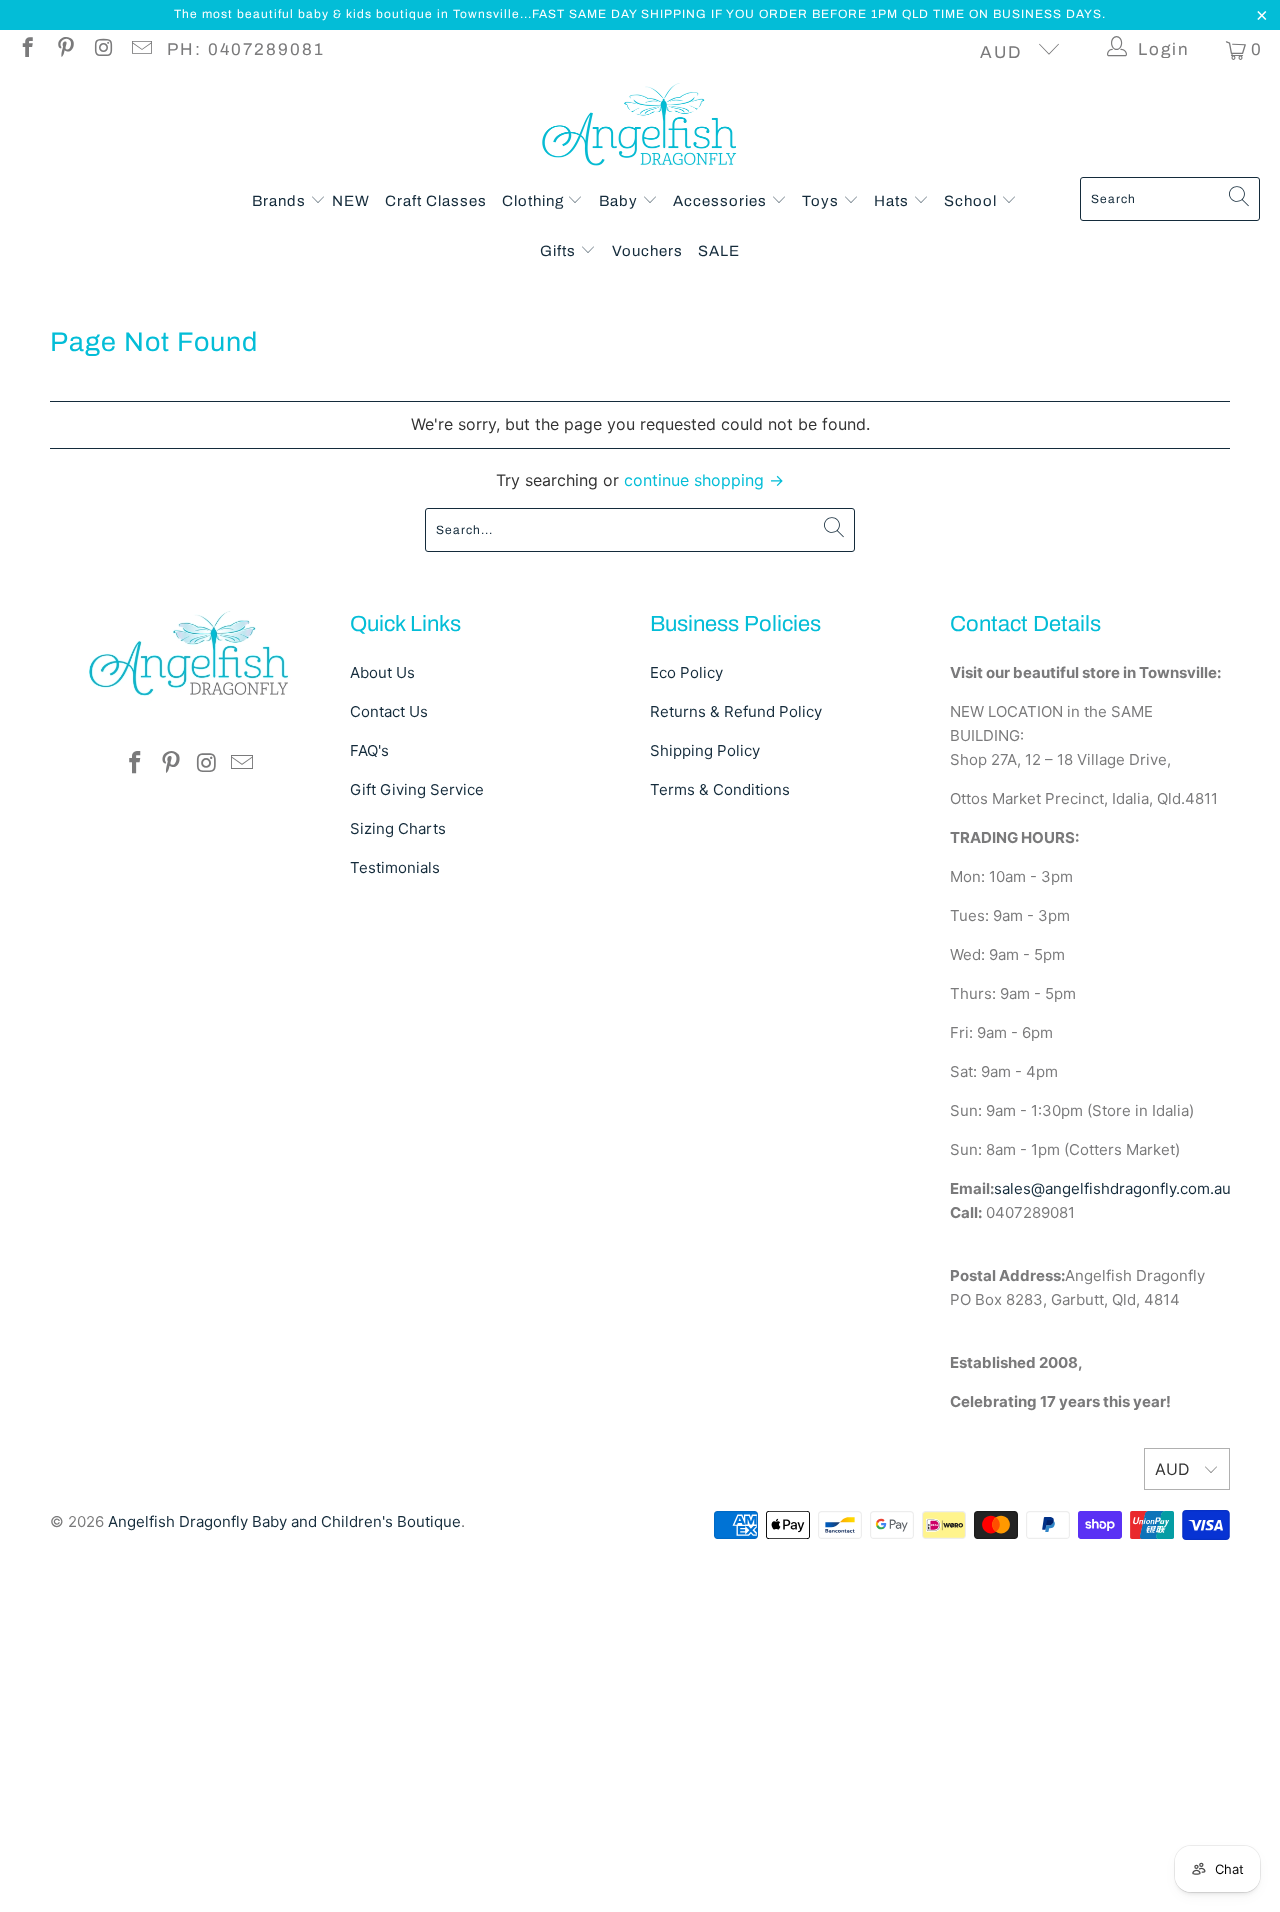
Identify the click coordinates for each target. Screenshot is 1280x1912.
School (972, 201)
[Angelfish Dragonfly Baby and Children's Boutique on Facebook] (26, 50)
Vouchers (647, 251)
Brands (281, 201)
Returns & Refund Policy (736, 711)
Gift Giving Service (417, 789)
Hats (893, 201)
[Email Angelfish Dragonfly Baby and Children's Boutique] (140, 50)
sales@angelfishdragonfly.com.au (1112, 1188)
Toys (822, 201)
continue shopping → (704, 480)
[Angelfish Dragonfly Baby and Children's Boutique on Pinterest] (64, 50)
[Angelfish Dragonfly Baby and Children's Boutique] (640, 128)
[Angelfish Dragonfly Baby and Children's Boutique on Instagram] (102, 50)
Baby (620, 201)
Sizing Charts (398, 828)
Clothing (535, 201)
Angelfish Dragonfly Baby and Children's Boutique (284, 1521)
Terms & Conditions (720, 789)
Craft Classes (436, 201)
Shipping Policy (705, 750)
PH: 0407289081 (246, 49)
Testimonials (395, 867)
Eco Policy (686, 672)
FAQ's (369, 750)
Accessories (722, 201)
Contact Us (389, 711)
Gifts (560, 251)
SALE (719, 251)
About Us (382, 672)
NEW (351, 201)
